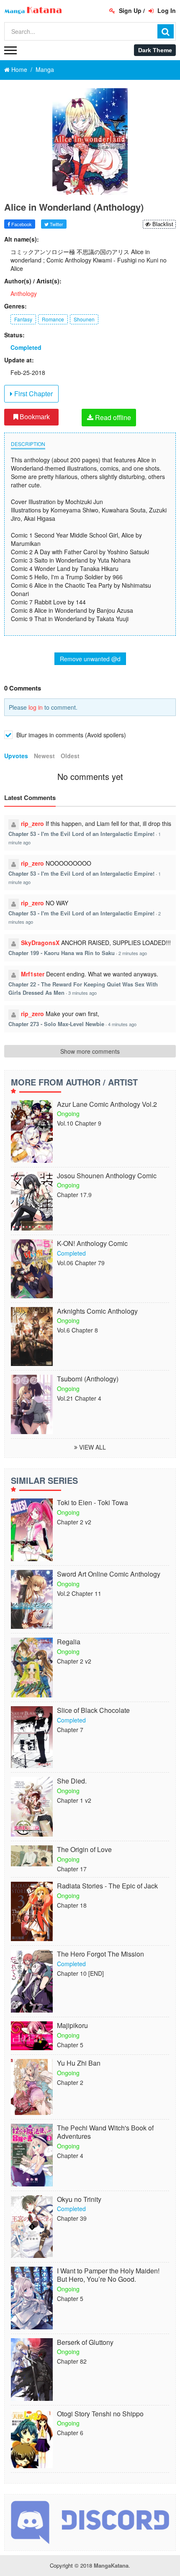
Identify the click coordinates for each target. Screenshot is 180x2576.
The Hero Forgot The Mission (100, 1954)
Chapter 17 (72, 1869)
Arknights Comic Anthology (97, 1311)
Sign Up (129, 10)
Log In (166, 10)
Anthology (24, 293)
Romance (53, 319)
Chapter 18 (72, 1905)
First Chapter (33, 394)
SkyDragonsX (40, 943)
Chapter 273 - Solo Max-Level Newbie (56, 1024)
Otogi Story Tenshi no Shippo (100, 2414)
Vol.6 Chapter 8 (77, 1330)
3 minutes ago (82, 993)
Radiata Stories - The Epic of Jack (107, 1886)
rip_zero (32, 823)
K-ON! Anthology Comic (92, 1244)
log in (36, 707)
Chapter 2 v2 (74, 1522)
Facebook (21, 224)
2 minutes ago (133, 953)
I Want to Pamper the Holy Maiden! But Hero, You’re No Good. (108, 2275)
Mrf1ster (33, 974)
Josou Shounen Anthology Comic (107, 1176)
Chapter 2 (70, 2082)
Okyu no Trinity (79, 2200)
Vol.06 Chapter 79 (81, 1263)
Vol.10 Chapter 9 (79, 1123)
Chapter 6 (70, 2433)
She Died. (72, 1781)
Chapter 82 (72, 2361)
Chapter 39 (72, 2218)
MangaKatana (111, 2565)
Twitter (56, 224)
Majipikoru (72, 2026)
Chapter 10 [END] (80, 1973)
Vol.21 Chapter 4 (79, 1398)
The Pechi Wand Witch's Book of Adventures (105, 2133)
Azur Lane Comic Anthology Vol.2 (107, 1105)
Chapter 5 (70, 2045)
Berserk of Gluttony (85, 2343)
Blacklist (162, 224)
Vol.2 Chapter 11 (79, 1593)
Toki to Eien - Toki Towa (93, 1503)
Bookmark (34, 417)
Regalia (69, 1642)
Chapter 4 (70, 2156)
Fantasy (23, 319)
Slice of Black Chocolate (93, 1711)
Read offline (112, 417)
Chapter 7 (70, 1730)
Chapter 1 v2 (74, 1800)
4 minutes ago (122, 1024)
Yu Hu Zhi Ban (79, 2063)
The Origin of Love (84, 1850)
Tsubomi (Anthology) (88, 1379)
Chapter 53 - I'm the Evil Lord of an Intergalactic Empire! (81, 834)
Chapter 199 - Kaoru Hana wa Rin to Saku (62, 953)
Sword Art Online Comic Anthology (109, 1574)
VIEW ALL (92, 1447)
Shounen (84, 319)
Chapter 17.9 (74, 1195)
